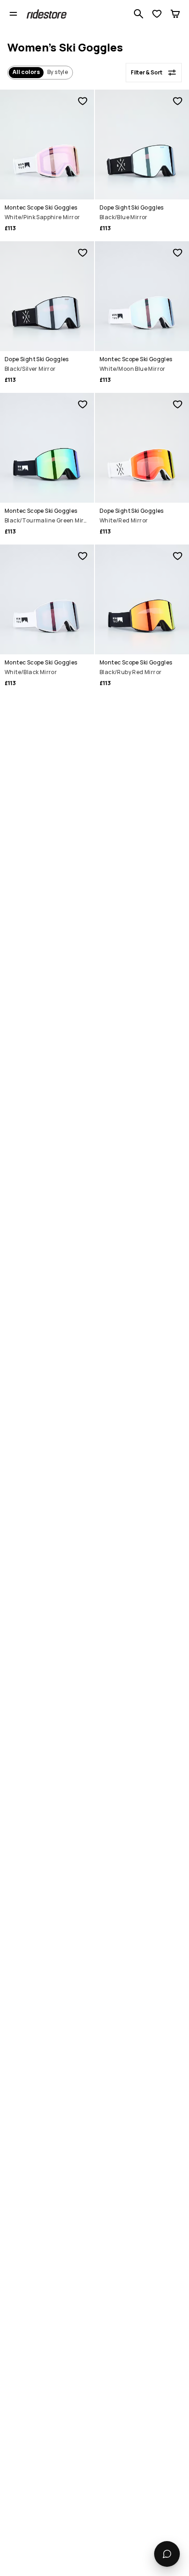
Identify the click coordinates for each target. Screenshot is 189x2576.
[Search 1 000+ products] (139, 14)
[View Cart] (175, 14)
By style (58, 72)
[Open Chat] (167, 2554)
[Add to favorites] (83, 101)
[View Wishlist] (157, 14)
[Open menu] (13, 14)
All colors (26, 72)
